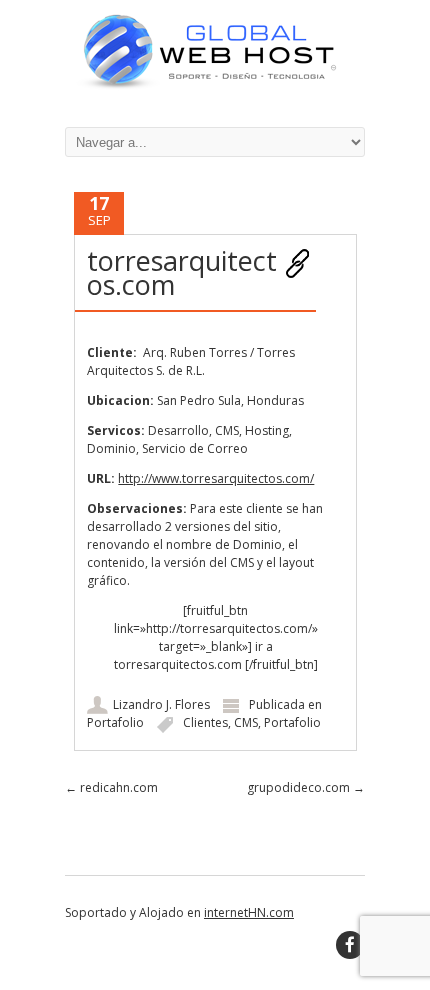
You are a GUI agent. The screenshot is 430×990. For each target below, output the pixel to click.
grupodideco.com (306, 787)
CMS (246, 722)
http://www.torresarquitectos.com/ (216, 478)
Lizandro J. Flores (161, 704)
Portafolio (115, 722)
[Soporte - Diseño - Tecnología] (215, 86)
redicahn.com (111, 787)
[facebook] (350, 945)
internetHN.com (249, 912)
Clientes (205, 722)
